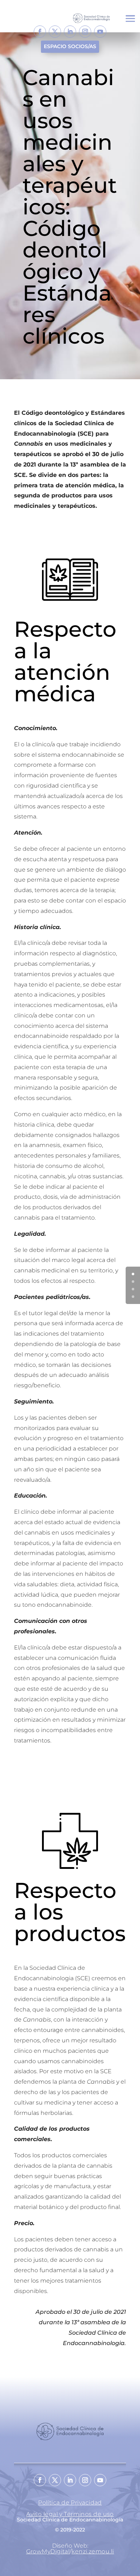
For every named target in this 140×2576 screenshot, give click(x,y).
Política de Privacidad (70, 2503)
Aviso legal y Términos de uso (70, 2514)
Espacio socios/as (70, 46)
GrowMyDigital (48, 2551)
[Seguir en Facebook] (40, 32)
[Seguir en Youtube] (100, 32)
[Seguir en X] (55, 32)
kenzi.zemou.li (93, 2551)
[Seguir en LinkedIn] (70, 32)
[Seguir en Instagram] (85, 32)
